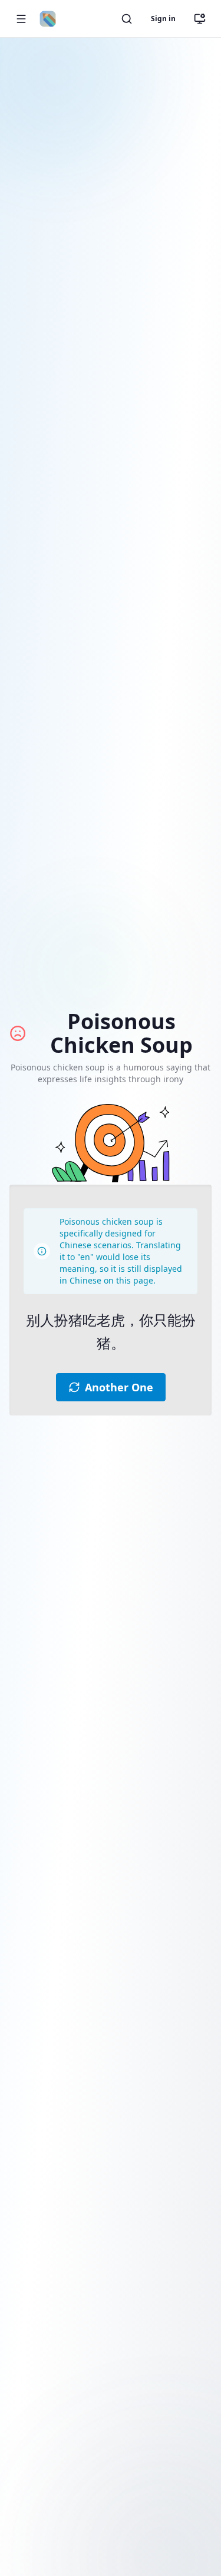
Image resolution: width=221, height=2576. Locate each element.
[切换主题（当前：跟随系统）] (200, 19)
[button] (21, 19)
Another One (119, 1387)
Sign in (163, 19)
